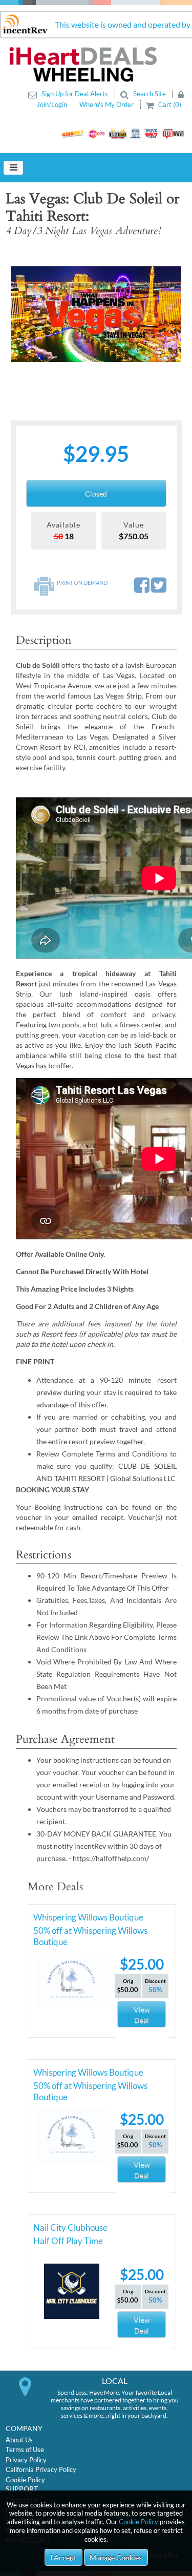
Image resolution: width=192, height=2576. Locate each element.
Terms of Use (25, 2450)
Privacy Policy (26, 2460)
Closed (96, 493)
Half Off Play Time (68, 2241)
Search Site (150, 94)
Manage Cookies (116, 2557)
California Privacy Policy (41, 2469)
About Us (19, 2440)
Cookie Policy (138, 2522)
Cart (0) (169, 104)
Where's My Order (107, 104)
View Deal (142, 2015)
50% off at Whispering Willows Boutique (90, 1932)
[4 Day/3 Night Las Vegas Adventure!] (96, 314)
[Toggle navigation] (13, 168)
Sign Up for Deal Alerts (75, 94)
